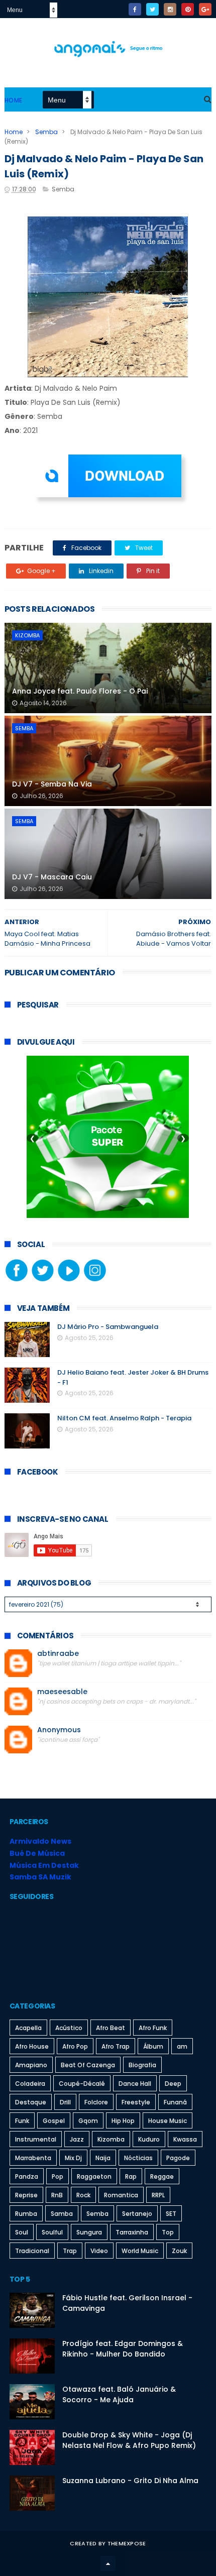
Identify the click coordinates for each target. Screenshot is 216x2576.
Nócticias (138, 2158)
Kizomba (27, 635)
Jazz (77, 2139)
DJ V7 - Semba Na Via (52, 784)
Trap (70, 2251)
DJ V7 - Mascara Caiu (52, 877)
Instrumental (36, 2139)
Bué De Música (37, 1853)
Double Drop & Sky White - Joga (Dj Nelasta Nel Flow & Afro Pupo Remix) (129, 2440)
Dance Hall (135, 2084)
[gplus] (205, 9)
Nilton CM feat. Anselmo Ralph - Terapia (124, 1418)
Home (14, 100)
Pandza (27, 2176)
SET (171, 2214)
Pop (58, 2176)
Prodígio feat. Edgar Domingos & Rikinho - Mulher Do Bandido (123, 2349)
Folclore (96, 2102)
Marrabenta (33, 2158)
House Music (168, 2121)
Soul (22, 2232)
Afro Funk (153, 2028)
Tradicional (32, 2251)
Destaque (31, 2102)
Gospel (54, 2121)
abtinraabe (58, 1654)
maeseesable (62, 1692)
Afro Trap (116, 2046)
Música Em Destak (44, 1865)
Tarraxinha (132, 2232)
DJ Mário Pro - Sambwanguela (108, 1327)
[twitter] (152, 9)
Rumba (26, 2214)
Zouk (179, 2251)
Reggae (162, 2176)
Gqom (88, 2121)
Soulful (52, 2232)
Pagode (178, 2158)
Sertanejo (137, 2214)
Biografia (142, 2065)
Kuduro (149, 2139)
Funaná (175, 2102)
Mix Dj (73, 2158)
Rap (131, 2176)
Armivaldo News (40, 1841)
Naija (103, 2158)
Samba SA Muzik (40, 1877)
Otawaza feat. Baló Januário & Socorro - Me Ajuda (119, 2394)
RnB (57, 2195)
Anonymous (59, 1730)
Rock (83, 2195)
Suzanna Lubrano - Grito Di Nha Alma (130, 2481)
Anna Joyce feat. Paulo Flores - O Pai (80, 691)
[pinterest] (188, 9)
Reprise (26, 2195)
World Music (140, 2251)
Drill (65, 2102)
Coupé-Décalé (82, 2084)
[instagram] (170, 9)
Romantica (121, 2195)
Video (99, 2251)
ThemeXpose (127, 2543)
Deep (173, 2084)
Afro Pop (75, 2046)
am (182, 2046)
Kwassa (185, 2139)
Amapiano (31, 2065)
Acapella (28, 2028)
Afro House (32, 2046)
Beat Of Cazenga (88, 2065)
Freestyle (136, 2102)
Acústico (69, 2028)
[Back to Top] (108, 2563)
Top (168, 2232)
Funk (22, 2121)
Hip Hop (123, 2121)
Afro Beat (111, 2028)
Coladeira (30, 2084)
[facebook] (135, 9)
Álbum (153, 2046)
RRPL (158, 2195)
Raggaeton (94, 2176)
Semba (46, 132)
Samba (62, 2214)
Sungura (89, 2232)
